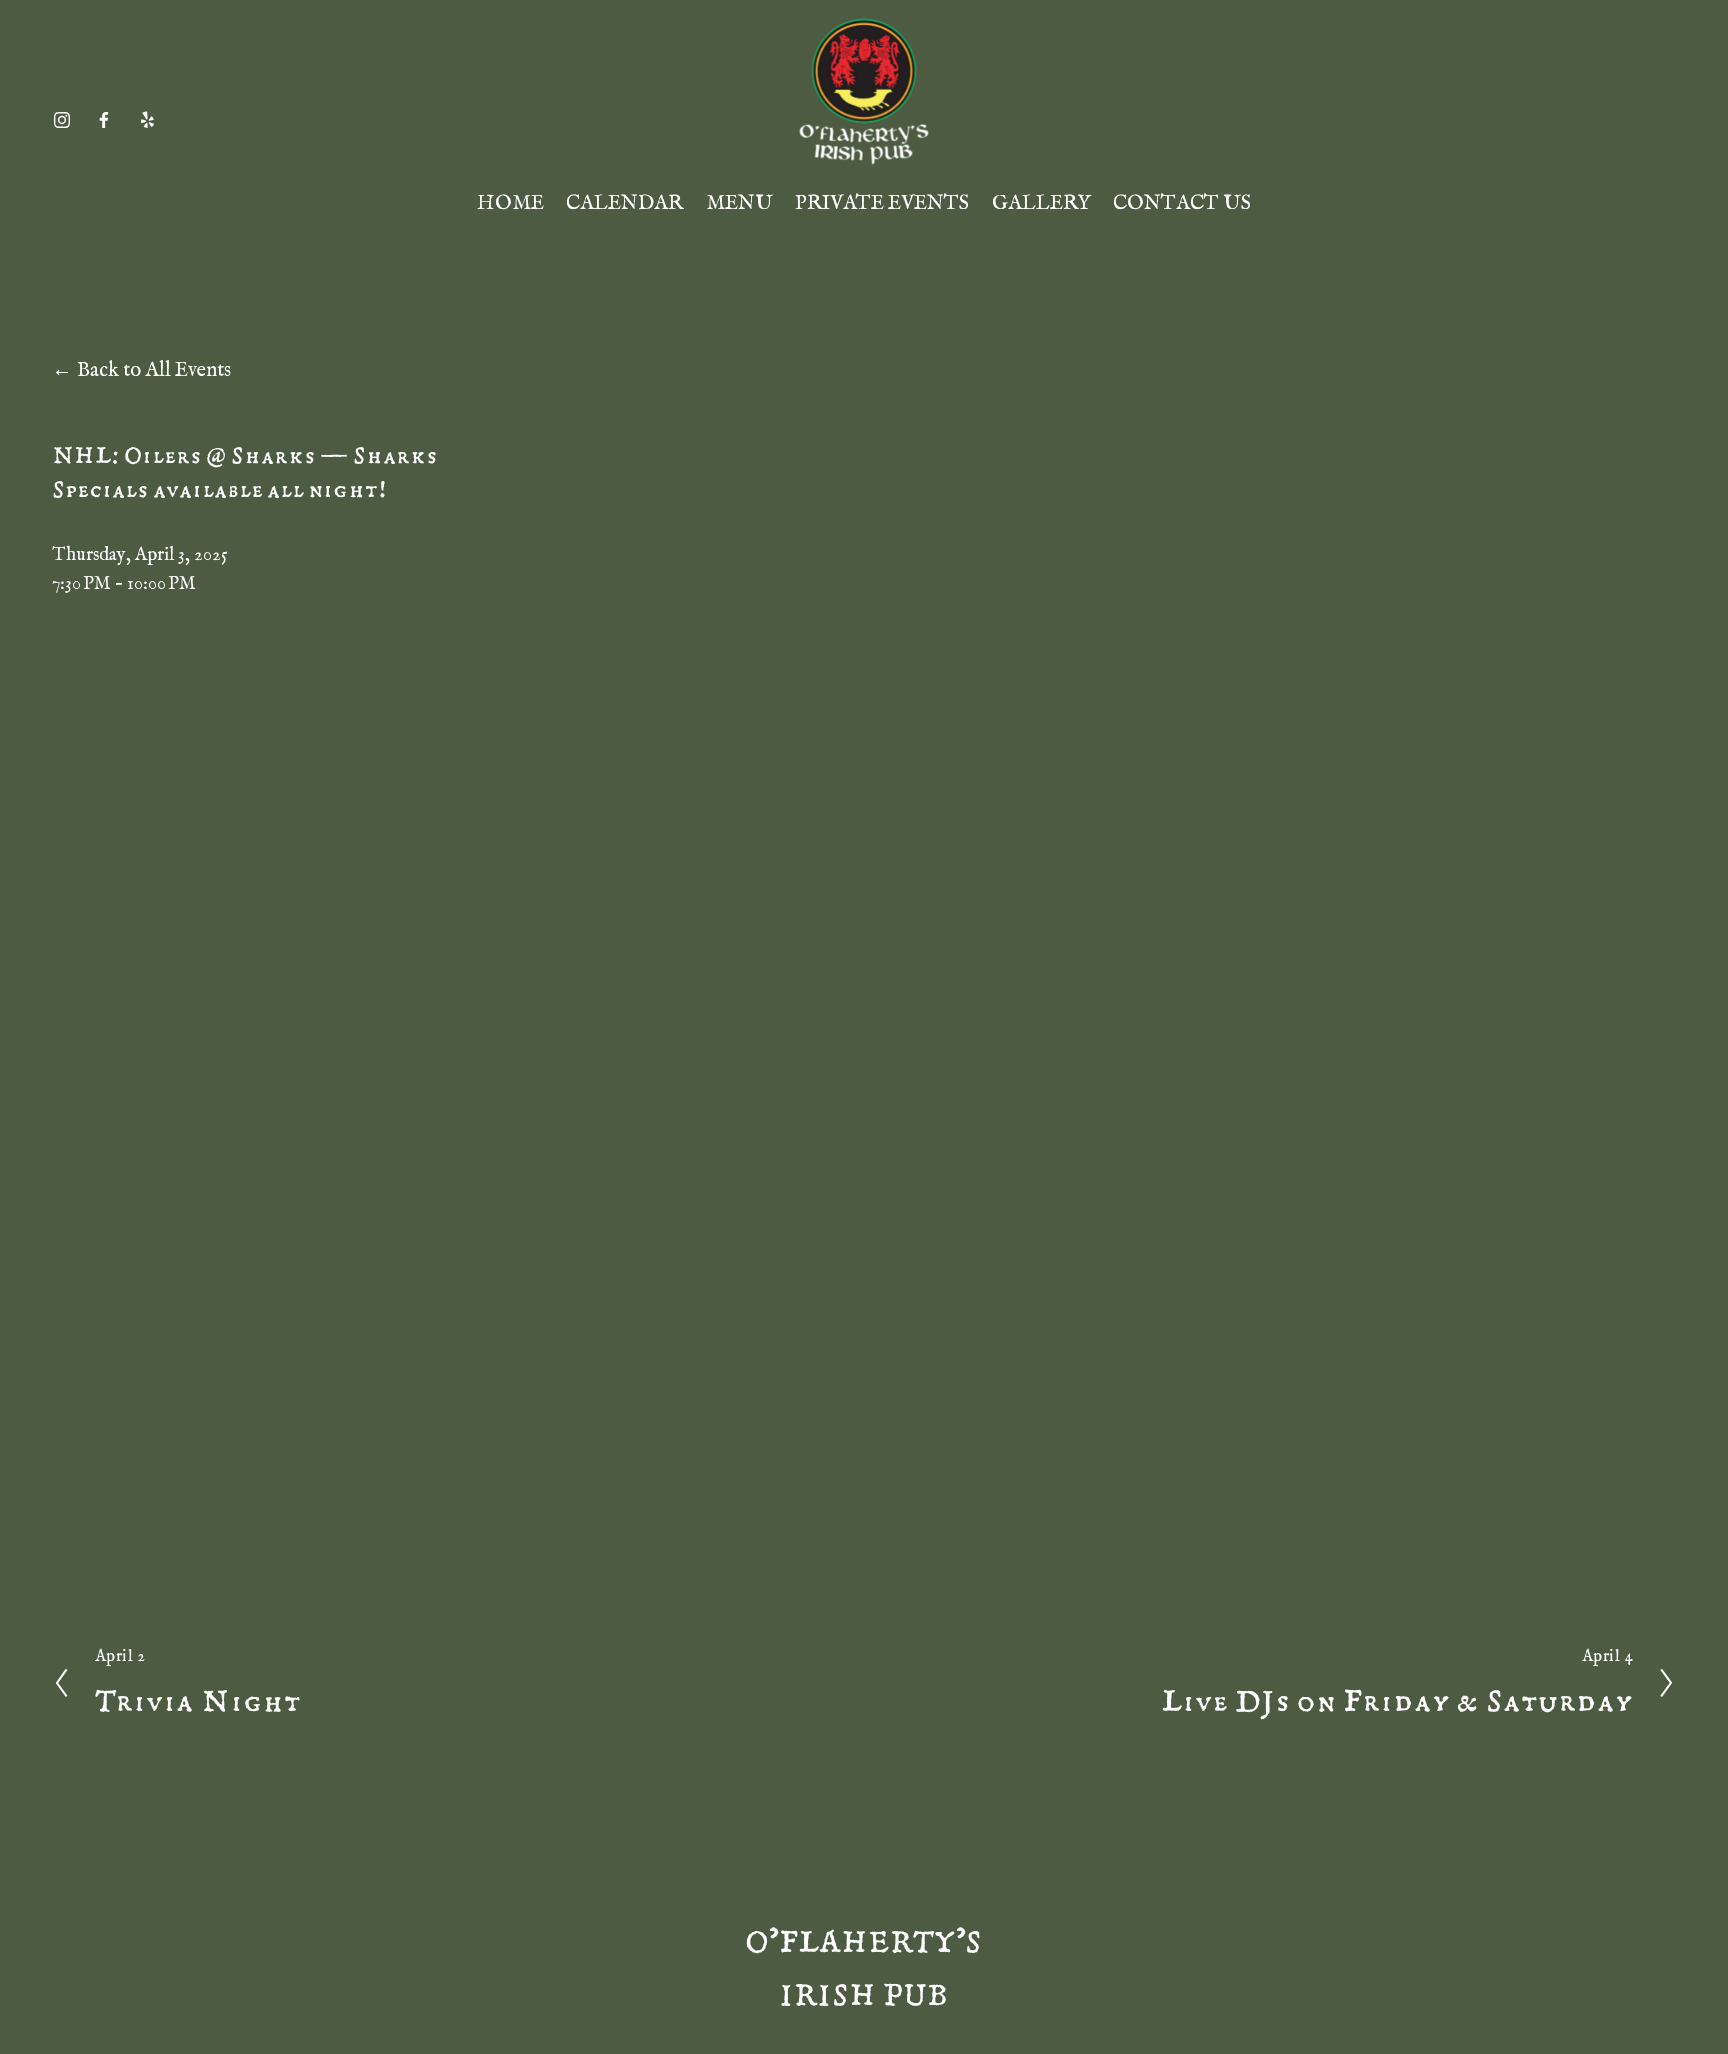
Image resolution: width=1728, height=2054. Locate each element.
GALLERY (1041, 203)
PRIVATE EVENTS (882, 203)
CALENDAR (624, 203)
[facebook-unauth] (104, 120)
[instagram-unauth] (62, 120)
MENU (739, 203)
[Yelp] (147, 120)
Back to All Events (154, 370)
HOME (510, 203)
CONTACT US (1182, 203)
